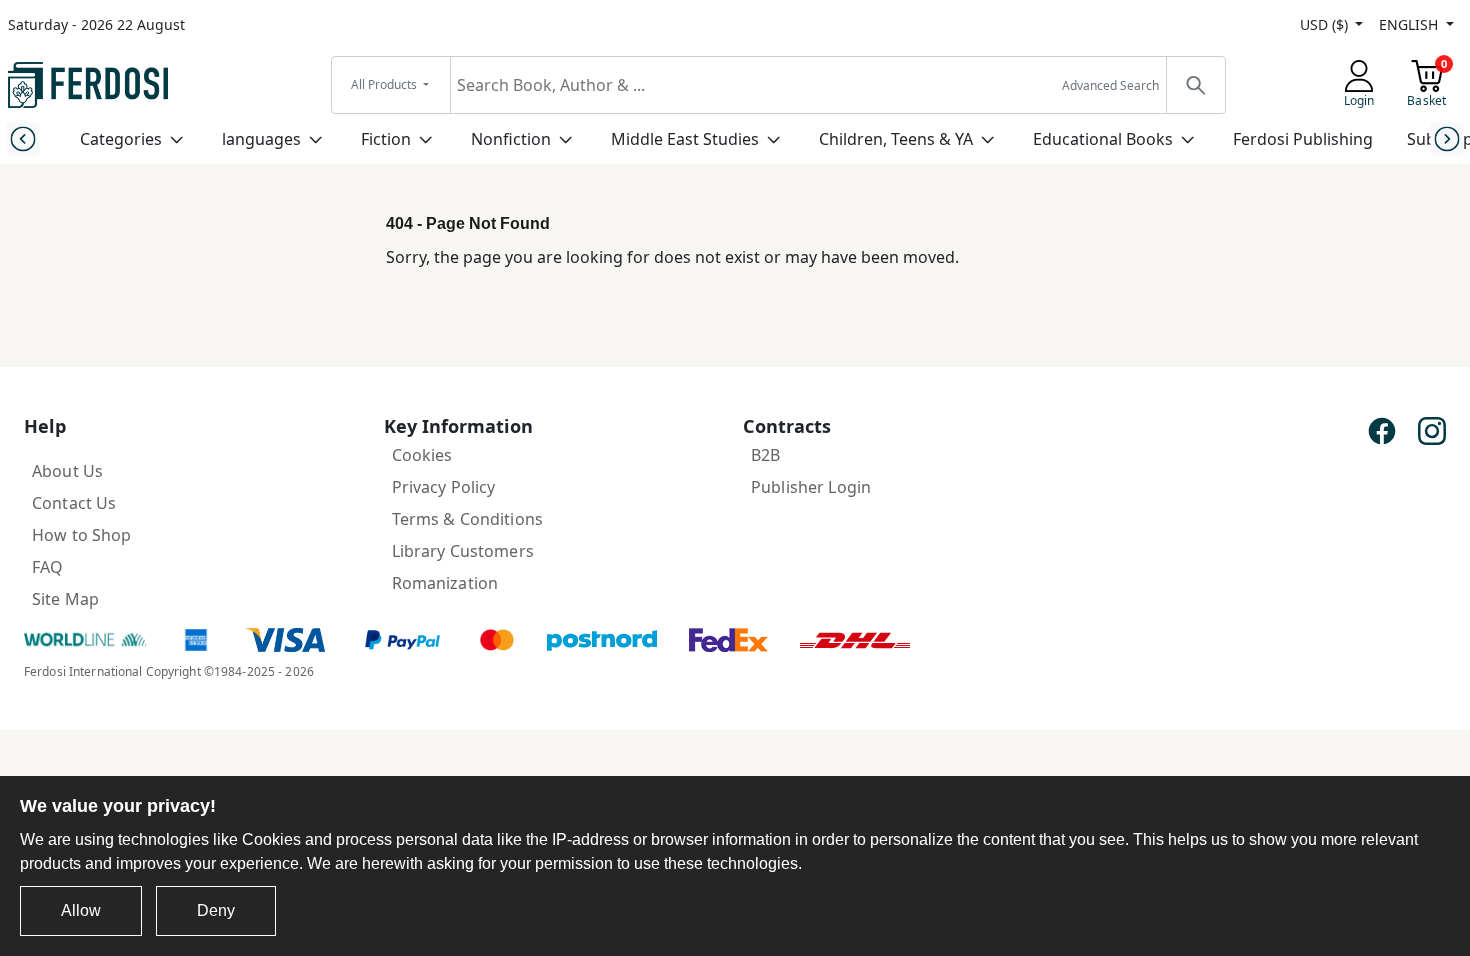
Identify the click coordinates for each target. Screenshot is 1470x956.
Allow (81, 910)
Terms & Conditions (468, 519)
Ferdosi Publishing (1303, 139)
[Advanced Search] (1195, 85)
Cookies (422, 455)
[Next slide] (1447, 138)
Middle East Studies (685, 139)
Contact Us (74, 503)
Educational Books (1103, 139)
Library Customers (463, 551)
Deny (216, 910)
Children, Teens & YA (896, 139)
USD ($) (1326, 24)
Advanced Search (1110, 85)
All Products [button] (385, 84)
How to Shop (82, 535)
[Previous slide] (22, 138)
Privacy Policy (444, 487)
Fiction (386, 139)
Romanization (445, 583)
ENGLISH (1410, 24)
